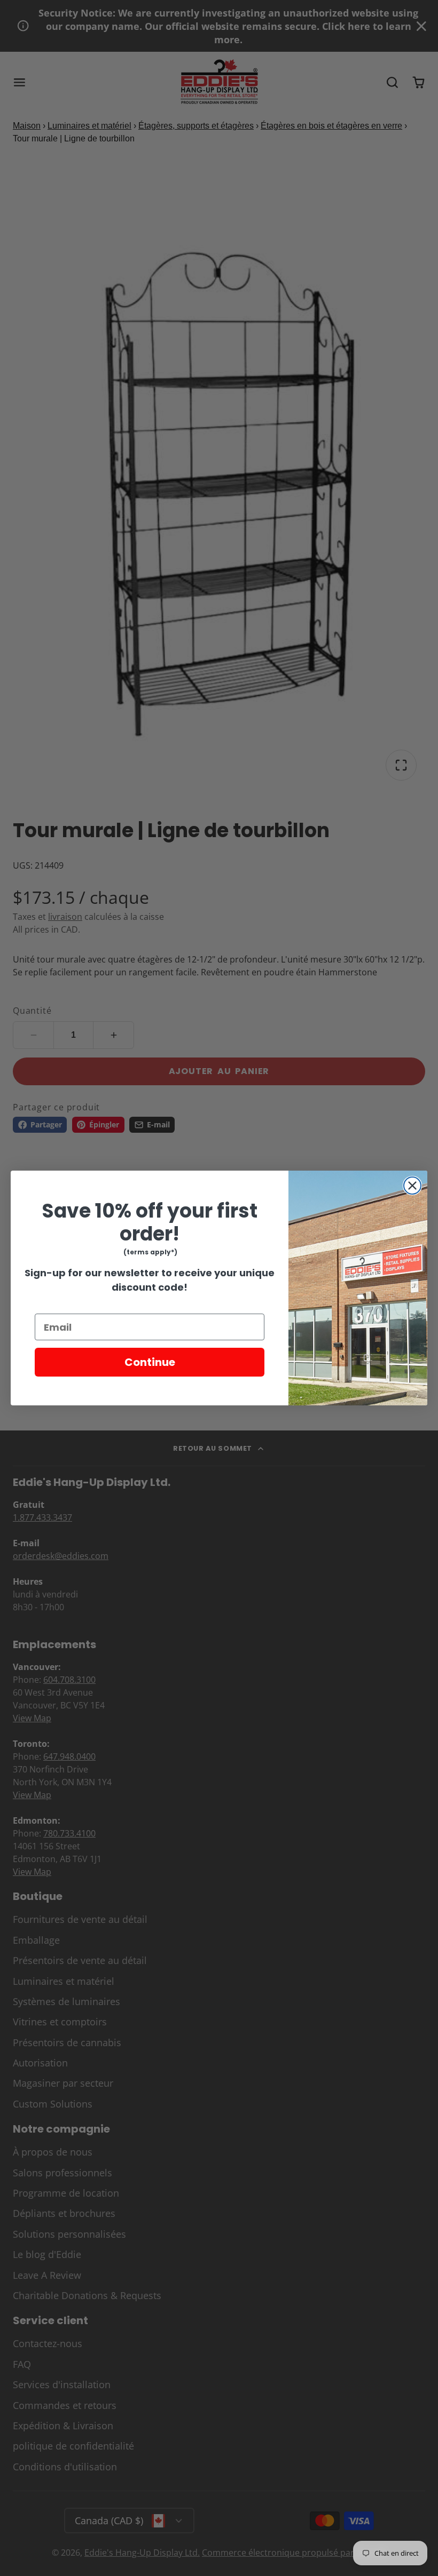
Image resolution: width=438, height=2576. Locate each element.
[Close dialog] (412, 1186)
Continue (150, 1362)
